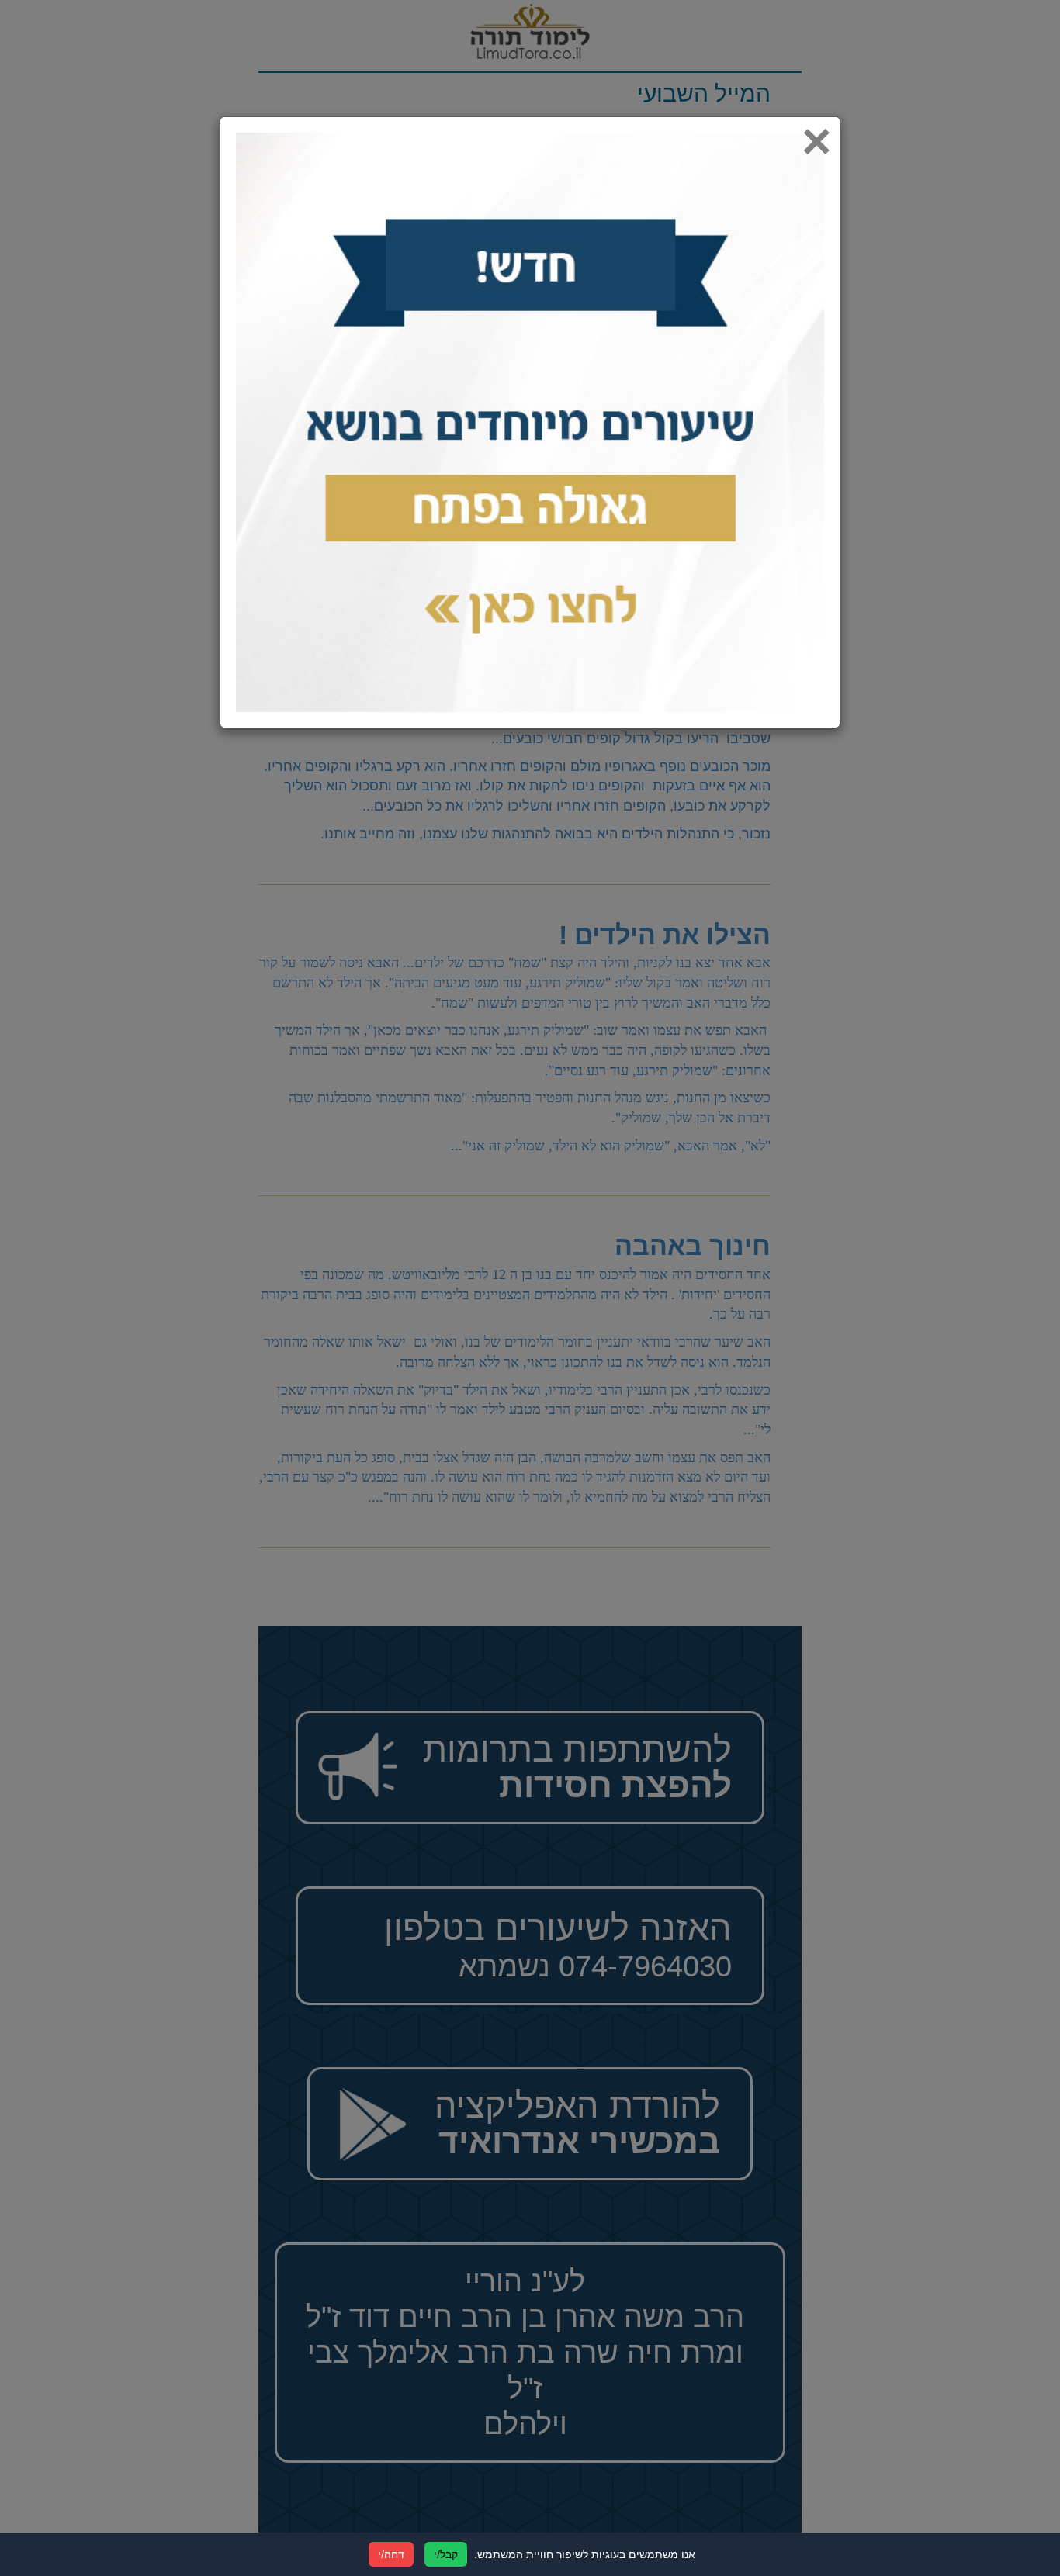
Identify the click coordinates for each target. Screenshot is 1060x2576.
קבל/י (446, 2554)
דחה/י (391, 2554)
